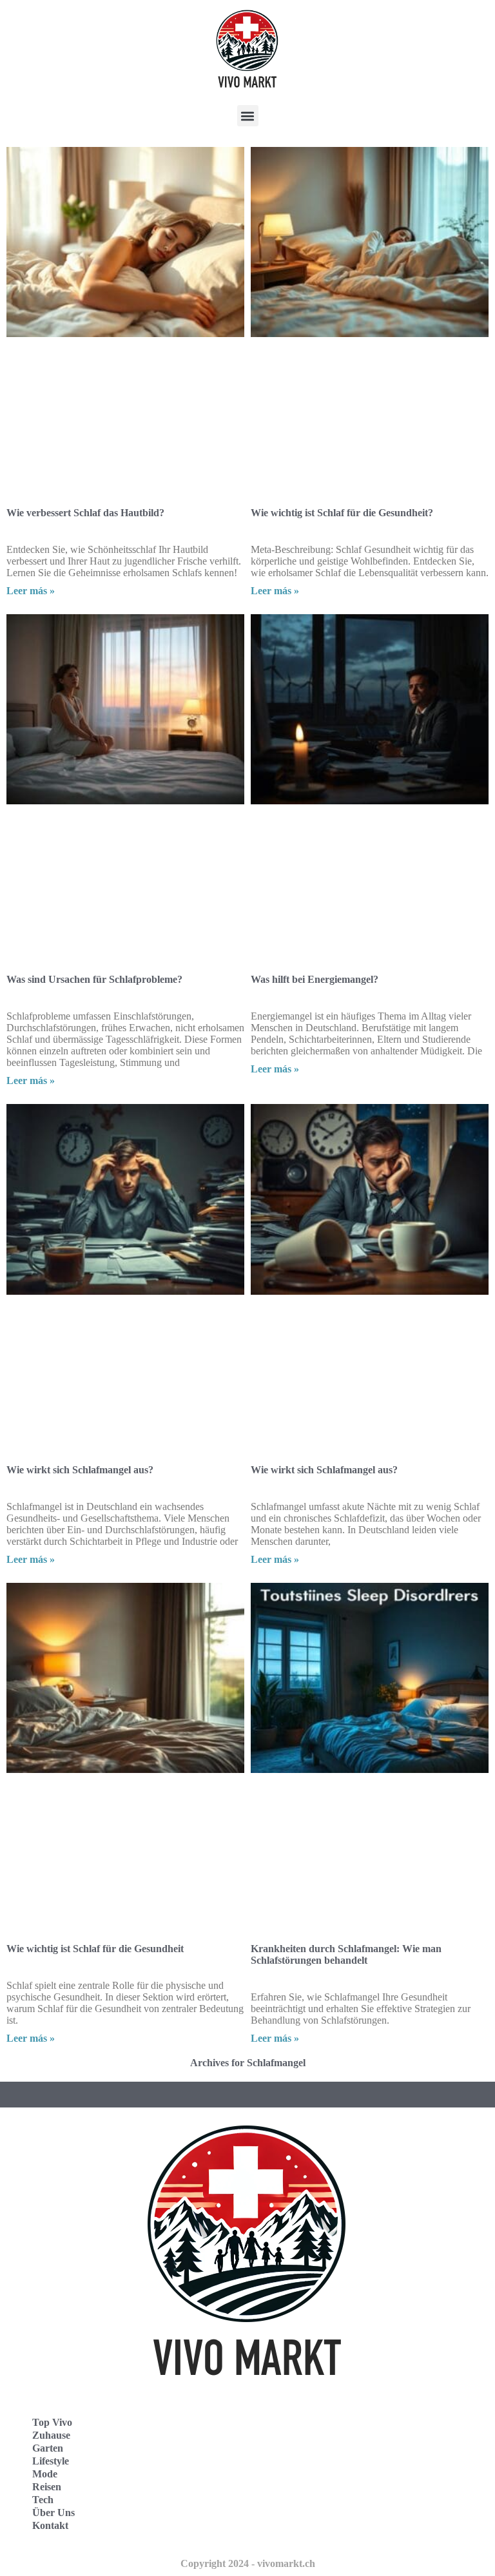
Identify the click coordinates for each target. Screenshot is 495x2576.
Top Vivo (52, 2422)
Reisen (47, 2487)
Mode (45, 2474)
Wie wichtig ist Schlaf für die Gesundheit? (342, 513)
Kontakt (50, 2525)
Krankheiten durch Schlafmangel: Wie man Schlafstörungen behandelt (346, 1954)
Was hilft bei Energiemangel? (315, 979)
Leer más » (31, 591)
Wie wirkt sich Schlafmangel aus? (80, 1470)
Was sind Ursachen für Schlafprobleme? (94, 979)
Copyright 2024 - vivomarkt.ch (248, 2563)
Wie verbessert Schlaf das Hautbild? (85, 513)
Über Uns (53, 2513)
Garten (48, 2448)
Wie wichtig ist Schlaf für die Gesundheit (95, 1949)
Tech (43, 2500)
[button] (248, 116)
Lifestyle (51, 2461)
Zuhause (51, 2435)
